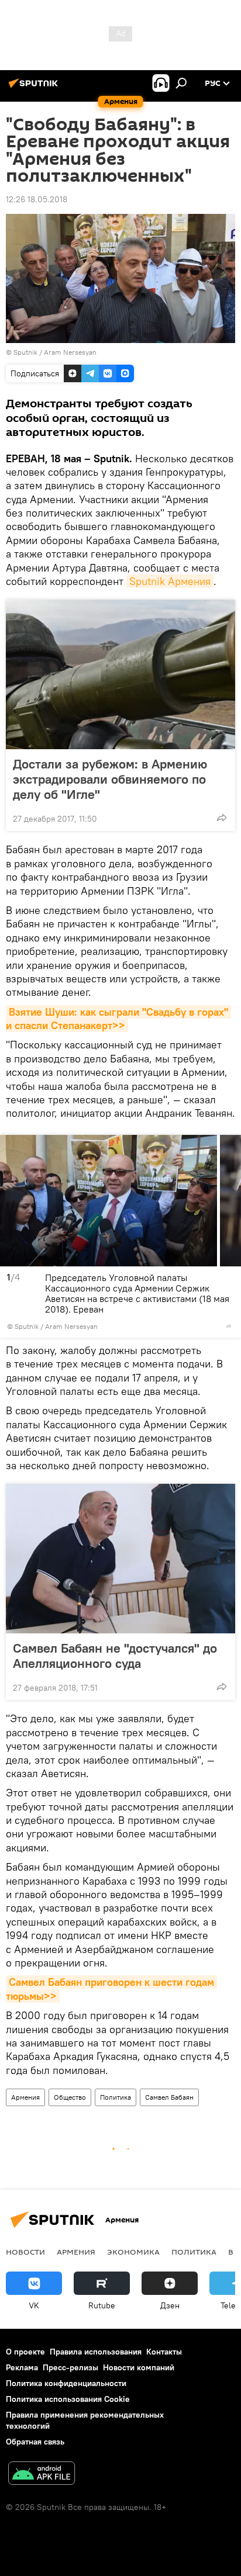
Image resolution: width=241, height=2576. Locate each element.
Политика (116, 2097)
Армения (25, 2097)
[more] (222, 818)
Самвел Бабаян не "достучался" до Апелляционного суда (115, 1656)
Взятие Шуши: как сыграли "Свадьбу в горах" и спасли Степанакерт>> (118, 1019)
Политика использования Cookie (68, 2399)
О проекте (25, 2352)
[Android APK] (42, 2475)
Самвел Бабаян (169, 2097)
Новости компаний (139, 2367)
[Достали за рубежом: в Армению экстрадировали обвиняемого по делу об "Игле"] (120, 674)
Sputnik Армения (170, 581)
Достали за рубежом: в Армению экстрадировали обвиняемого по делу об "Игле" (110, 779)
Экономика (133, 2252)
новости (25, 2252)
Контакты (164, 2352)
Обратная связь (35, 2442)
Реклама (22, 2367)
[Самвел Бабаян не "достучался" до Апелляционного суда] (120, 1559)
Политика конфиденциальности (66, 2383)
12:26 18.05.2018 (37, 199)
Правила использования (96, 2352)
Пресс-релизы (70, 2367)
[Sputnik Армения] (35, 88)
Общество (70, 2097)
